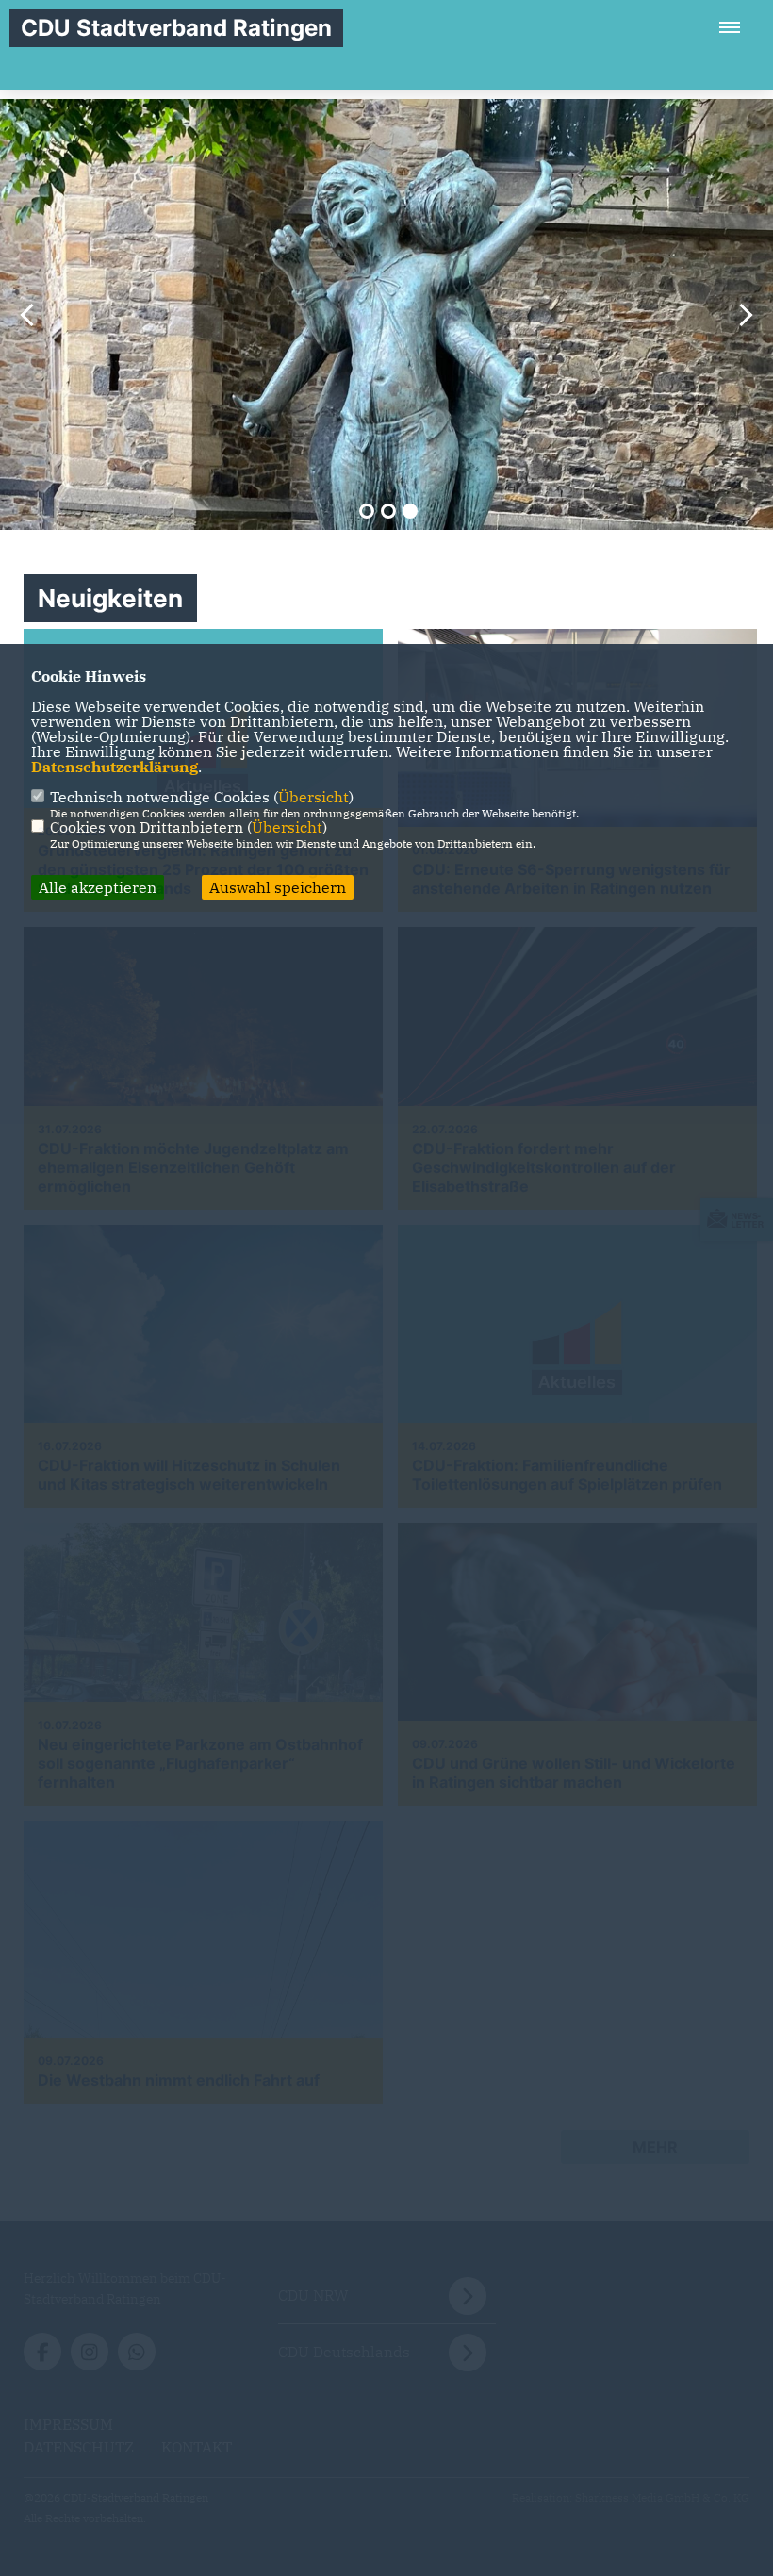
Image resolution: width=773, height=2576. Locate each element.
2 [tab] (388, 511)
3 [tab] (410, 511)
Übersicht (313, 797)
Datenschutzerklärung (115, 767)
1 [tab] (367, 511)
